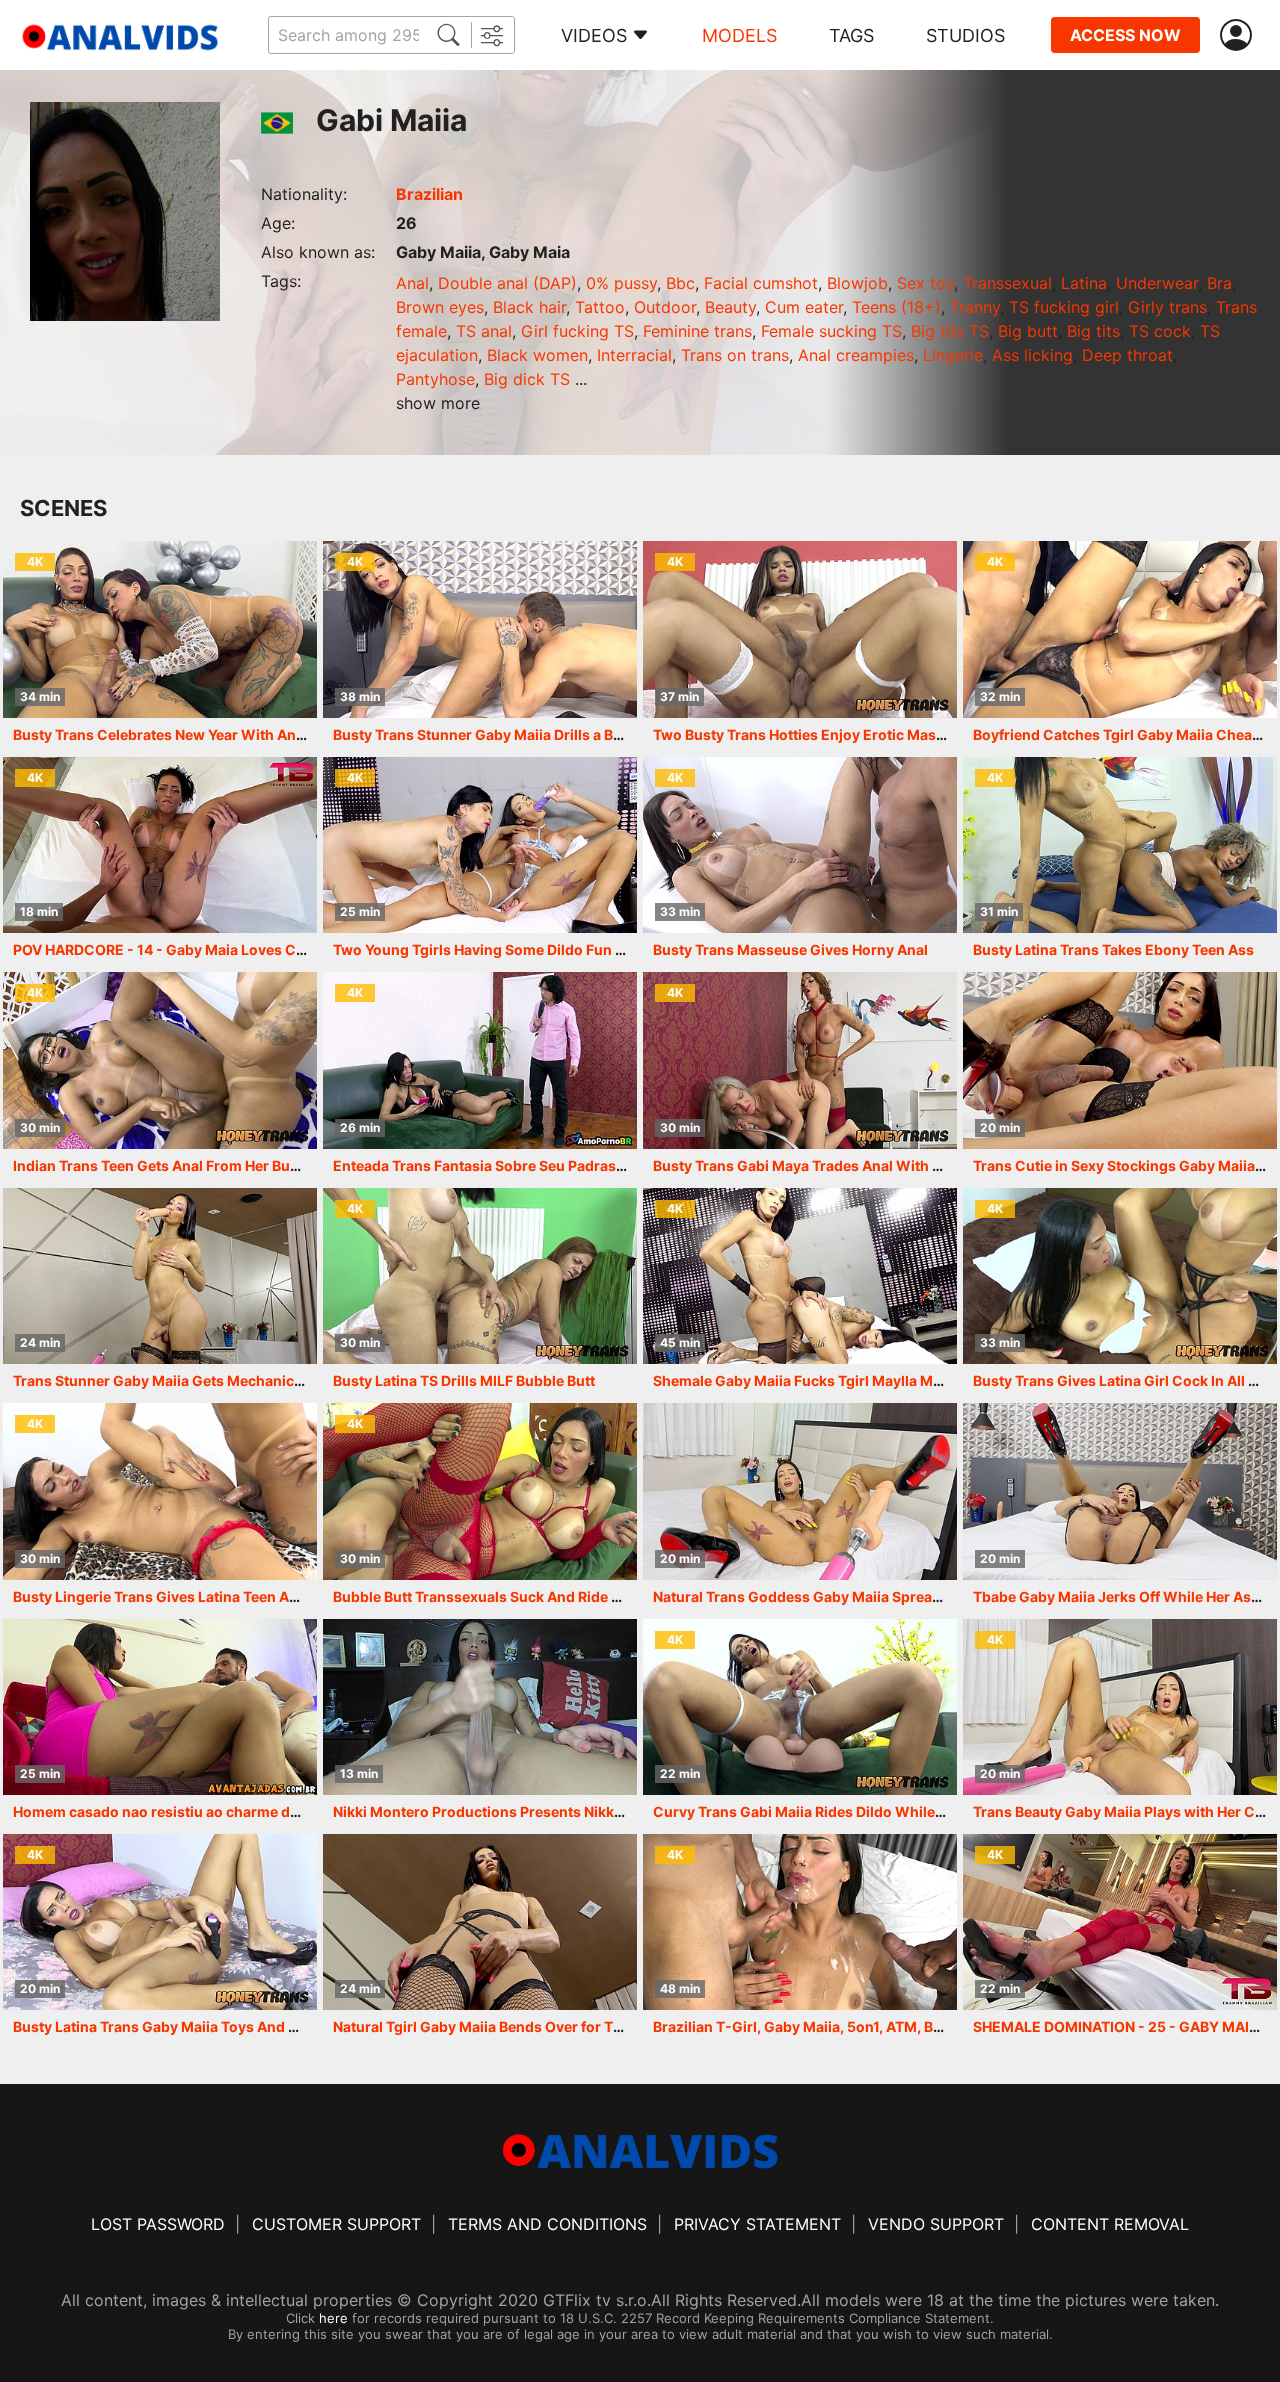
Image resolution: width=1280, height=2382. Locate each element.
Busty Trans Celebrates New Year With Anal (160, 734)
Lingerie (953, 355)
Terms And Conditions (547, 2224)
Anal (412, 283)
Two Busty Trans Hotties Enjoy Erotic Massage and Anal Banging (872, 734)
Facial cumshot (761, 283)
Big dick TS (527, 379)
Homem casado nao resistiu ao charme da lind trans (189, 1811)
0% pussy (621, 283)
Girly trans (1167, 307)
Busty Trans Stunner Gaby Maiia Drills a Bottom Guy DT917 (532, 734)
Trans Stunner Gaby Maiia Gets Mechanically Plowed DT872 (216, 1380)
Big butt (1028, 331)
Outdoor (665, 307)
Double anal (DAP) (507, 283)
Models (739, 35)
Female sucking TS (831, 331)
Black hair (529, 307)
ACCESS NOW (1125, 35)
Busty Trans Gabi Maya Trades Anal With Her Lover (825, 1165)
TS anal (484, 331)
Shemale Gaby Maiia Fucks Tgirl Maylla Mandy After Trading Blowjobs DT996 (914, 1380)
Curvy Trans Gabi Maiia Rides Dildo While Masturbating (842, 1811)
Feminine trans (697, 331)
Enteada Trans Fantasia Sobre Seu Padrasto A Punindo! (521, 1165)
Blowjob (857, 283)
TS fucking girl (1064, 307)
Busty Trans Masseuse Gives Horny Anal (790, 949)
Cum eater (804, 307)
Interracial (634, 355)
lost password (158, 2224)
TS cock (1160, 331)
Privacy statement (757, 2224)
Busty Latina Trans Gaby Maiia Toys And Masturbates (194, 2026)
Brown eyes (440, 307)
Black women (537, 355)
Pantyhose (435, 379)
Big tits (1093, 331)
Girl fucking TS (577, 331)
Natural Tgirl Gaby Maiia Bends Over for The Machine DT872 (536, 2026)
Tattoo (600, 307)
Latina (1084, 283)
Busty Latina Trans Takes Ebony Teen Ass (1113, 949)
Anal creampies (856, 355)
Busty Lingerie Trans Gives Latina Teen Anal (161, 1596)
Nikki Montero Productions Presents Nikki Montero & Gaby (532, 1811)
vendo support (936, 2224)
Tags (851, 35)
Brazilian (429, 194)
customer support (336, 2224)
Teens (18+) (896, 307)
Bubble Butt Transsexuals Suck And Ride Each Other (510, 1596)
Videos (594, 35)
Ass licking (1032, 355)
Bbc (680, 283)
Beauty (730, 307)
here (333, 2318)
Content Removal (1110, 2224)
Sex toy (925, 283)
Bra (1219, 283)
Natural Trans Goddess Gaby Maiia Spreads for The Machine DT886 (882, 1596)
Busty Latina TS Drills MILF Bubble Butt (464, 1380)
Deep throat (1127, 355)
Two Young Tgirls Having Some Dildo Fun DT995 (497, 949)
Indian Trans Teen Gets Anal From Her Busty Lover (183, 1165)
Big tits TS (950, 331)
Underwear (1157, 283)
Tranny (975, 307)
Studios (965, 35)
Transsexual (1007, 283)
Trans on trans (735, 355)
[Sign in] (1240, 35)
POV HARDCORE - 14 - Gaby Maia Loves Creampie (182, 949)
